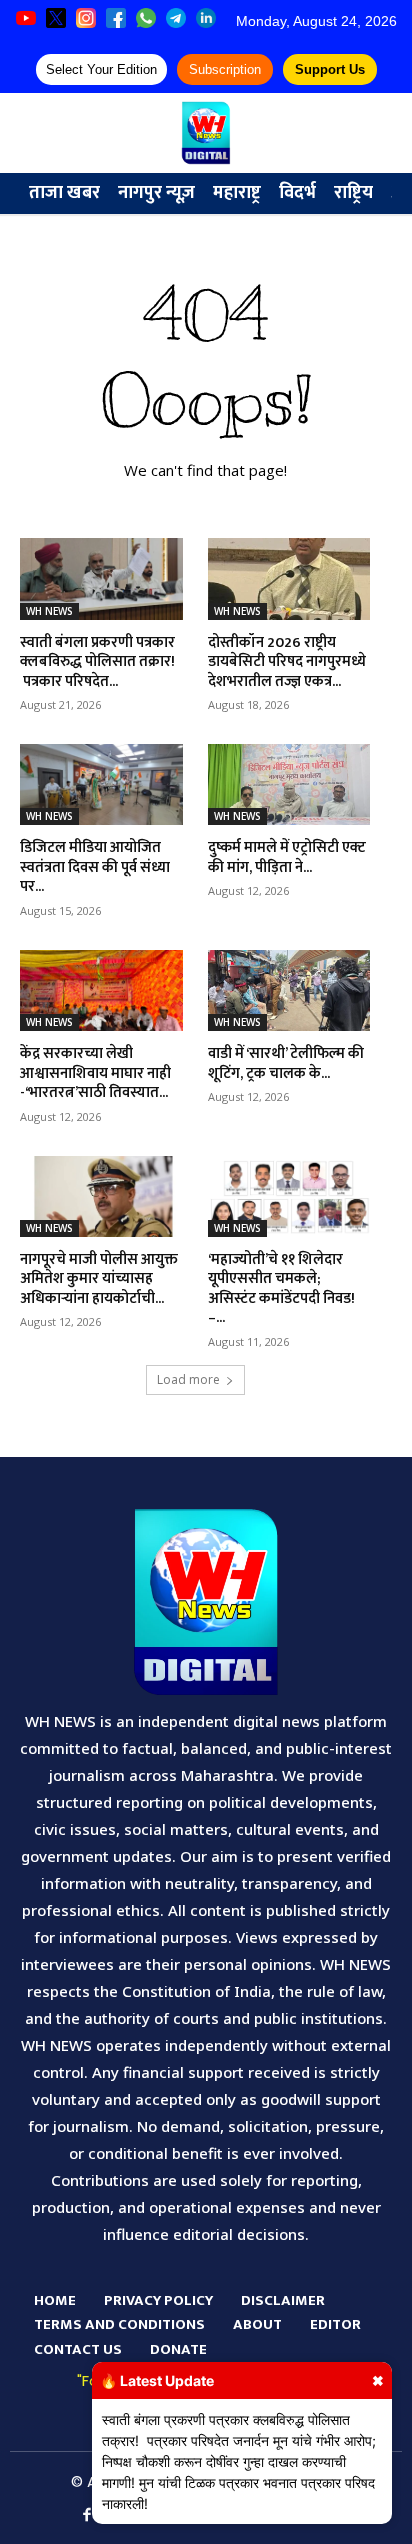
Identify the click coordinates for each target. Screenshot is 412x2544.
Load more (188, 1379)
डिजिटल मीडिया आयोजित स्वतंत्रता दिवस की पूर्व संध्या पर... (95, 867)
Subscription (225, 69)
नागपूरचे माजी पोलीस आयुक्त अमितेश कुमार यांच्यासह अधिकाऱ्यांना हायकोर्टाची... (99, 1279)
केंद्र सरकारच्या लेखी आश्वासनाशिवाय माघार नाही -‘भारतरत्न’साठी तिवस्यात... (95, 1073)
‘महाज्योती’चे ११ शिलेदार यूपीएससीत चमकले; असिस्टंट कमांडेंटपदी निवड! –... (281, 1289)
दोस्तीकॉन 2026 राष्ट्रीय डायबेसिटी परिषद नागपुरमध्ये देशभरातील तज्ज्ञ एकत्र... (287, 662)
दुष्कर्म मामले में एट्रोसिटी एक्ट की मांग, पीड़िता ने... (287, 857)
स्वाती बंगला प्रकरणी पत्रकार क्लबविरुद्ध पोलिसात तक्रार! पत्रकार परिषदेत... (97, 662)
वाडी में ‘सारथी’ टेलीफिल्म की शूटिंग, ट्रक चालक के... (286, 1063)
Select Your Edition (101, 69)
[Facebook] (88, 2516)
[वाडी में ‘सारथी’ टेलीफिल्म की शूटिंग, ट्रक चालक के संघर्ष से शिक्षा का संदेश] (289, 990)
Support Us (330, 69)
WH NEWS (49, 611)
